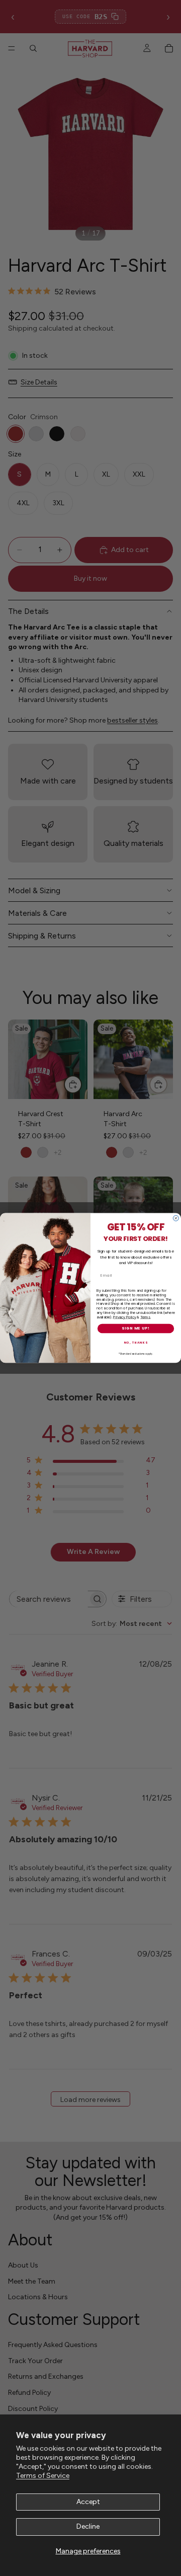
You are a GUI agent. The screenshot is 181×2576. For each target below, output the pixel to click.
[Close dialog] (176, 1218)
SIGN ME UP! (136, 1328)
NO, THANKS (136, 1343)
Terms (145, 1317)
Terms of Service (43, 2476)
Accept (88, 2502)
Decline (88, 2526)
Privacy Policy (124, 1317)
